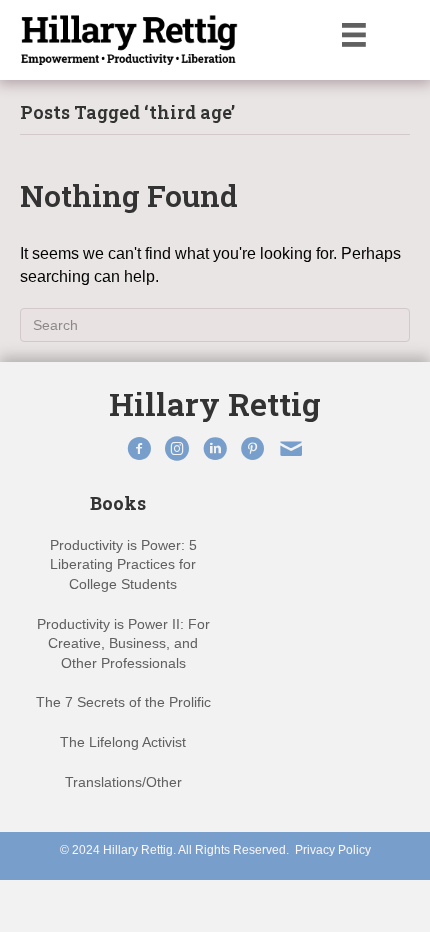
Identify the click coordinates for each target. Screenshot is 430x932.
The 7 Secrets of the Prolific (123, 702)
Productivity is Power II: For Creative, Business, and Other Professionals (123, 643)
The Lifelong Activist (123, 742)
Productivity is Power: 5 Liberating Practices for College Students (123, 564)
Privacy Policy (333, 850)
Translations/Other (123, 782)
